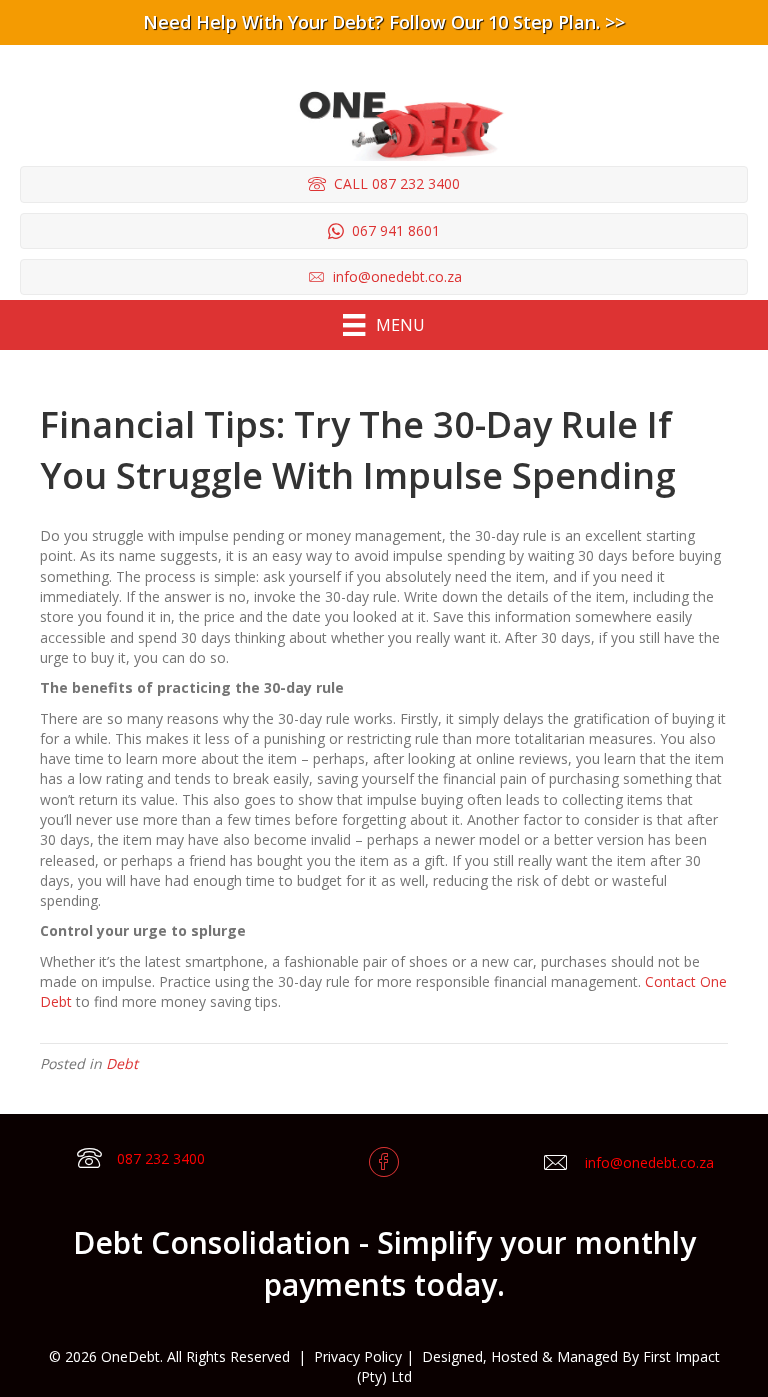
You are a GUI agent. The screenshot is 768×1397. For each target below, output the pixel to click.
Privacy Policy (358, 1356)
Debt (122, 1063)
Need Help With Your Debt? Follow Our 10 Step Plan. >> (384, 22)
